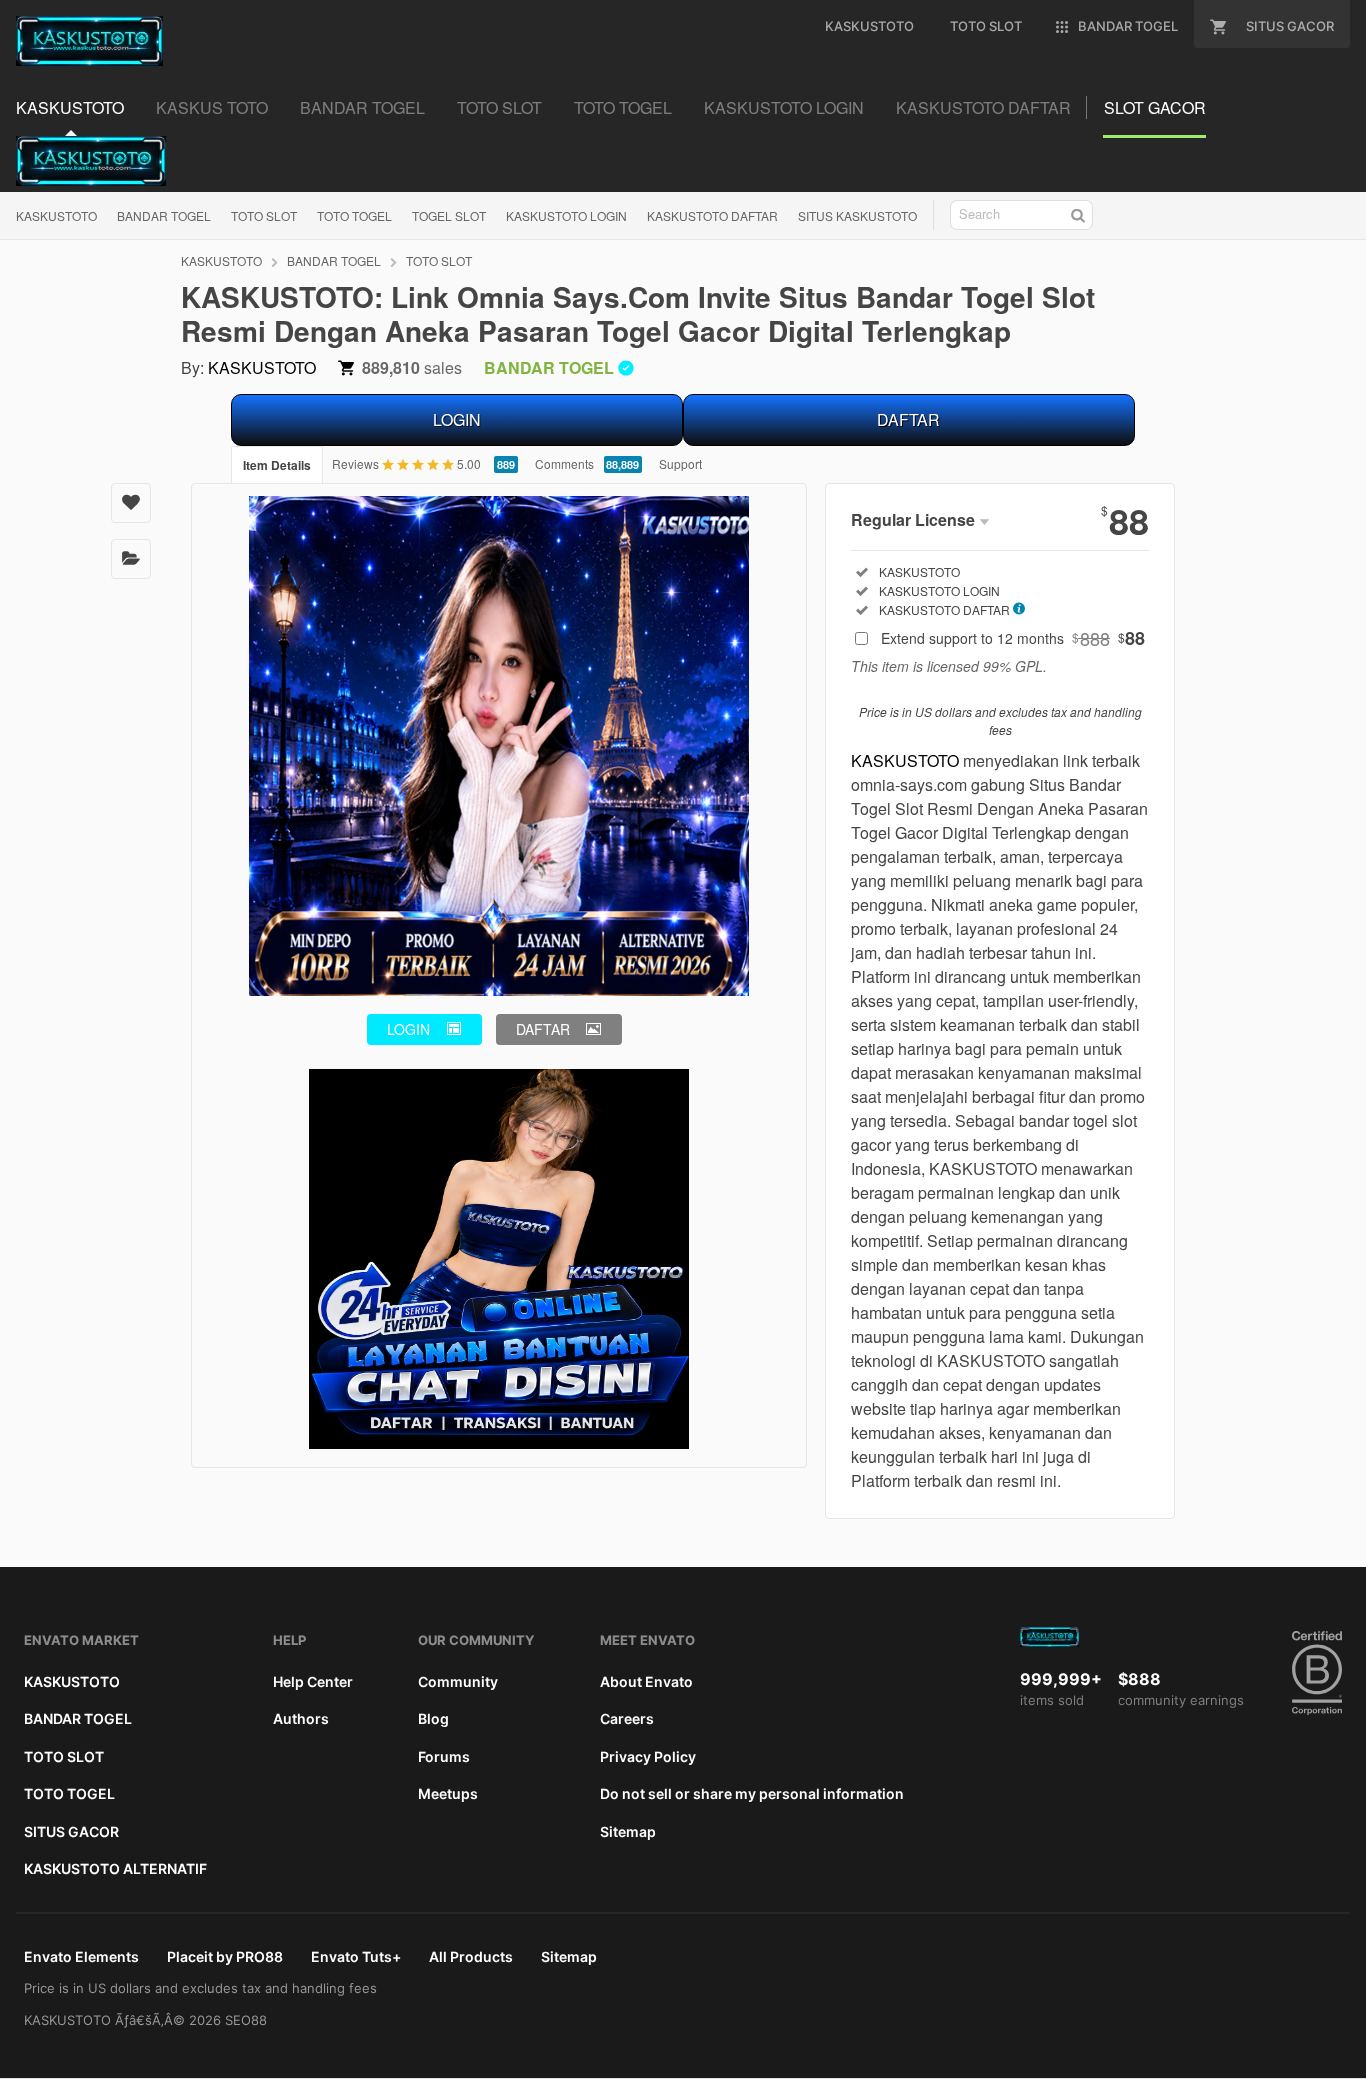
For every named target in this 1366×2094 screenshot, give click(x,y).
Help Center (313, 1681)
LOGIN (457, 419)
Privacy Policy (648, 1756)
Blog (433, 1718)
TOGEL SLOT (449, 215)
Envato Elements (81, 1956)
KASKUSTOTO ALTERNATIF (115, 1868)
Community (458, 1681)
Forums (444, 1756)
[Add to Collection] (131, 559)
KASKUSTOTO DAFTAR (712, 215)
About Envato (646, 1681)
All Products (471, 1956)
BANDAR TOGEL (164, 215)
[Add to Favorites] (131, 503)
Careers (627, 1718)
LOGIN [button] (408, 1029)
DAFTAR (908, 419)
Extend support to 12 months (1013, 638)
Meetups (448, 1793)
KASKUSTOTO (56, 215)
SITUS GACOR (71, 1831)
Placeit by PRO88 (225, 1956)
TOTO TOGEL (354, 215)
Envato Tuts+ (356, 1956)
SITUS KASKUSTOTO (857, 215)
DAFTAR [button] (543, 1029)
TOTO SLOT (264, 215)
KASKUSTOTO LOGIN (566, 215)
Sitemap (628, 1831)
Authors (301, 1718)
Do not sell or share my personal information (752, 1793)
